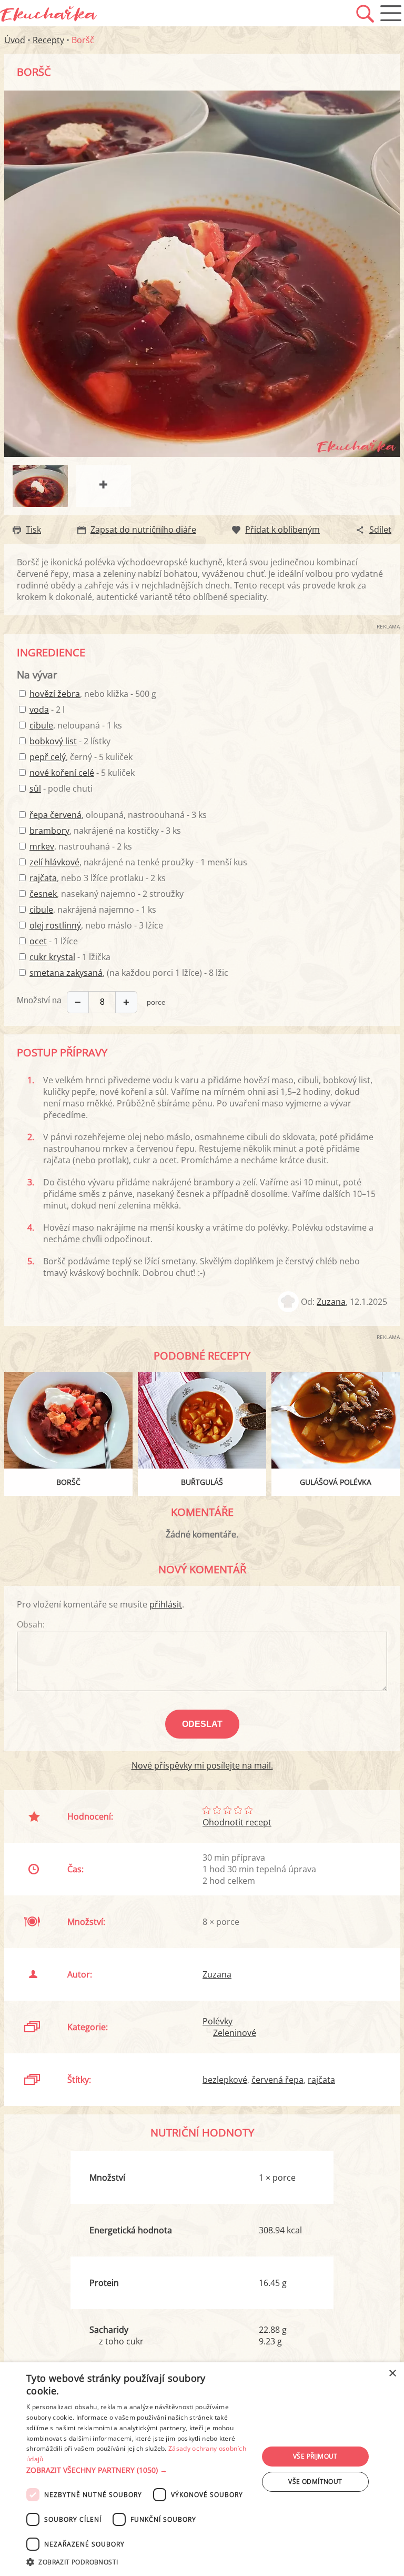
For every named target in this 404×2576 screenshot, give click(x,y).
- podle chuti (61, 788)
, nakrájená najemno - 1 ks (93, 910)
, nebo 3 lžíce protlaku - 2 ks (98, 878)
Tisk (33, 530)
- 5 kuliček (82, 773)
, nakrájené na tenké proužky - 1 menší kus (138, 862)
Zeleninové (235, 2033)
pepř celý (48, 757)
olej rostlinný (55, 925)
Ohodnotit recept (237, 1822)
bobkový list (53, 741)
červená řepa (277, 2080)
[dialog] (202, 2469)
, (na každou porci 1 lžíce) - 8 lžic (129, 973)
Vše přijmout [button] (315, 2456)
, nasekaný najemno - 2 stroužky (107, 894)
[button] (139, 2470)
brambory (49, 831)
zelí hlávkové (54, 862)
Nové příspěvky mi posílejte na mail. (202, 1765)
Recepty (48, 40)
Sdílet (380, 530)
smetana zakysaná (66, 973)
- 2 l (47, 710)
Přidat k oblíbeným (282, 530)
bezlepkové (225, 2080)
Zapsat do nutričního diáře (143, 530)
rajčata (43, 878)
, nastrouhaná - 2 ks (81, 846)
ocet (38, 941)
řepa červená (55, 815)
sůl (35, 788)
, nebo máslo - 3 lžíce (96, 925)
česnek (43, 894)
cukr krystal (52, 957)
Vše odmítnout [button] (315, 2482)
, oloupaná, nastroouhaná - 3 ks (118, 815)
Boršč (68, 1482)
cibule (41, 725)
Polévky (218, 2021)
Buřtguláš (202, 1482)
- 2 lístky (70, 741)
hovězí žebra (55, 694)
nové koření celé (62, 773)
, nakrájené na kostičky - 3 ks (105, 831)
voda (39, 710)
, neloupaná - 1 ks (76, 725)
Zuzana (331, 1302)
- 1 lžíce (54, 941)
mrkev (42, 846)
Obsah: (31, 1624)
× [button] (392, 2374)
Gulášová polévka (336, 1482)
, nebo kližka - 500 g (93, 694)
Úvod (15, 40)
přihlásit (166, 1604)
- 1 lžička (70, 957)
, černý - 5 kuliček (81, 757)
